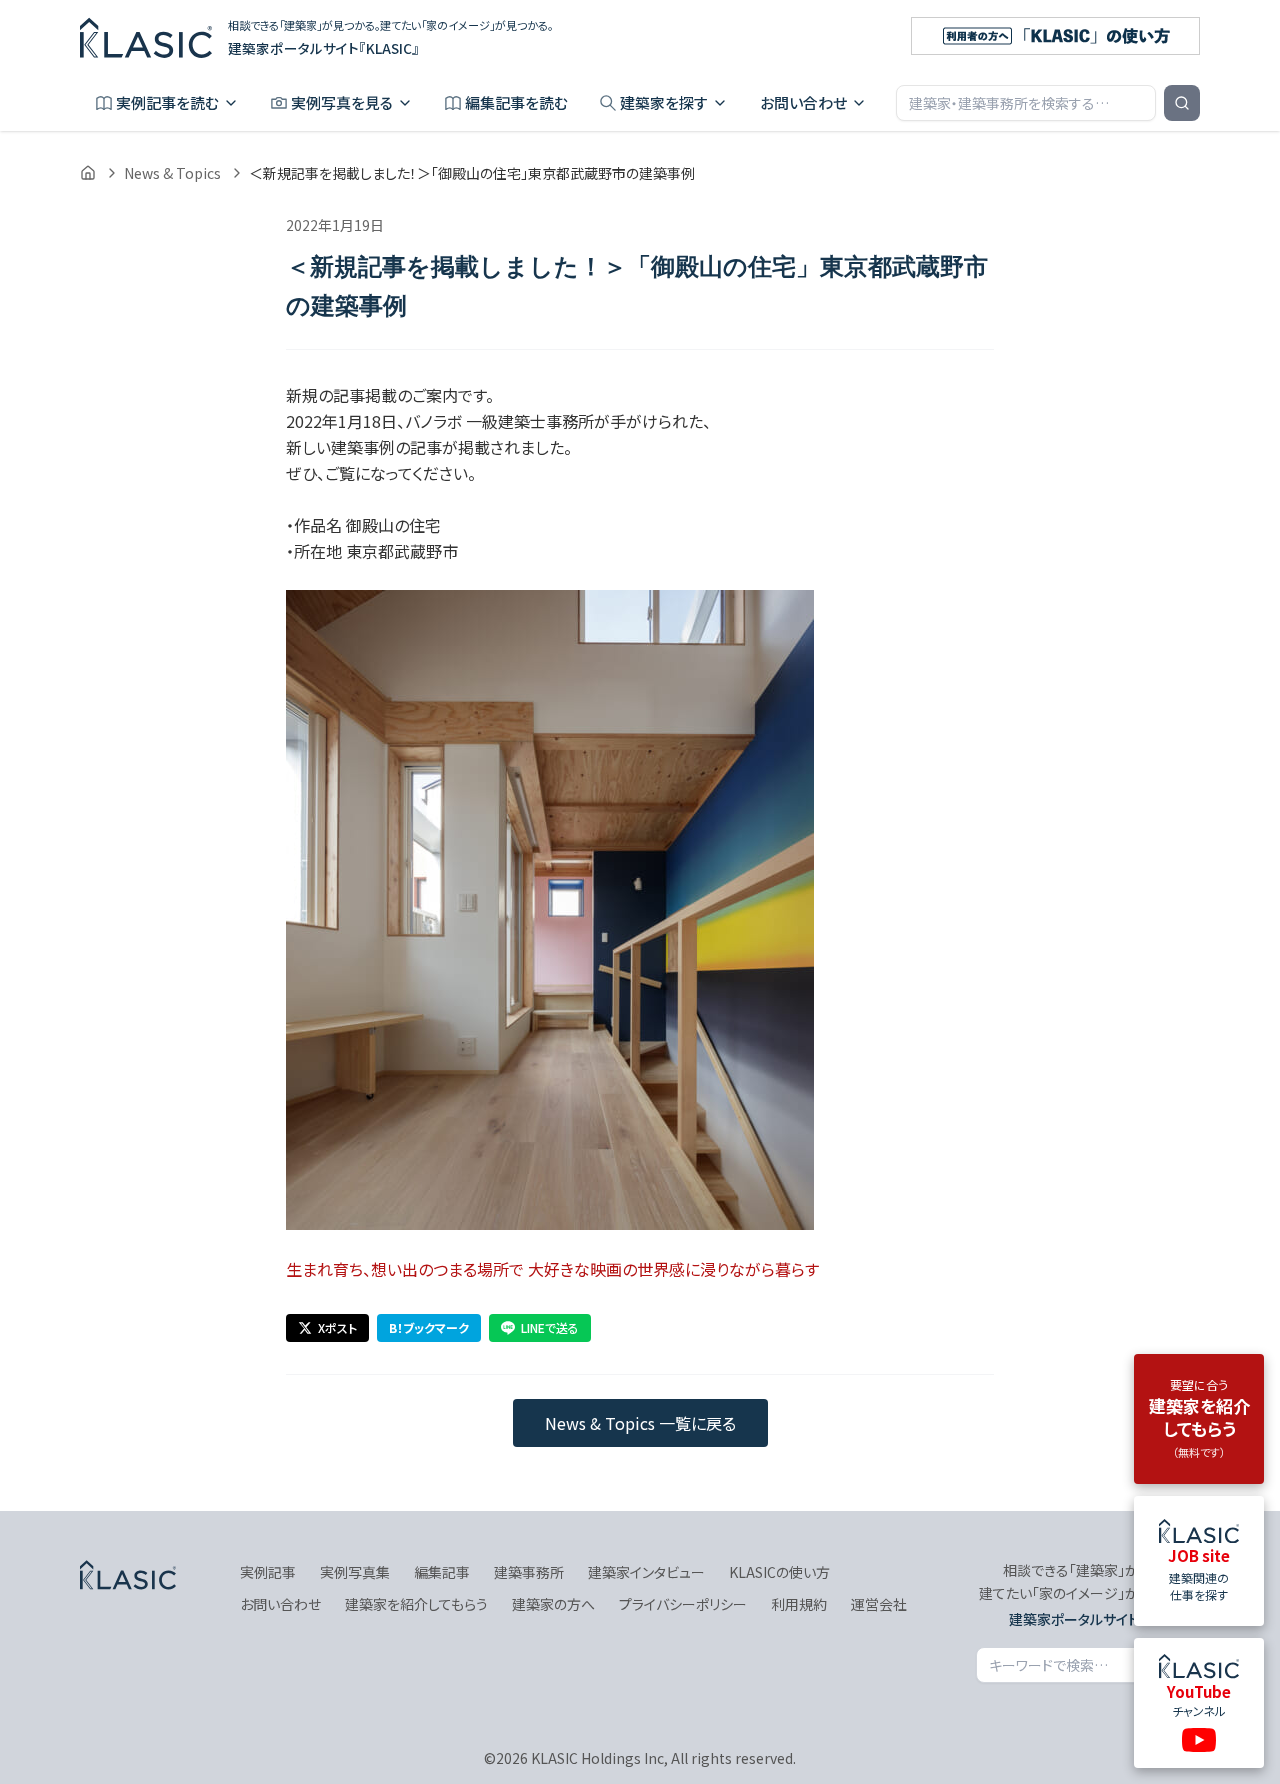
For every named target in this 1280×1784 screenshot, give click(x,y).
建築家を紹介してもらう (416, 1604)
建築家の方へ (553, 1604)
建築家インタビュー (646, 1572)
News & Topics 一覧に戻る (640, 1423)
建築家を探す (664, 102)
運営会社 (879, 1604)
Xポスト (337, 1327)
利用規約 (799, 1604)
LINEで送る (550, 1327)
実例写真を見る (342, 102)
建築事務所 (529, 1572)
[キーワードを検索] (1182, 103)
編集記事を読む (516, 102)
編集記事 (442, 1572)
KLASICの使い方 (779, 1572)
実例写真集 (355, 1572)
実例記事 (268, 1572)
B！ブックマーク (429, 1327)
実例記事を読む (167, 102)
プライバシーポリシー (683, 1604)
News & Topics (172, 173)
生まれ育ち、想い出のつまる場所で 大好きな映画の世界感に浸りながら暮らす (552, 1269)
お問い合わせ (803, 102)
